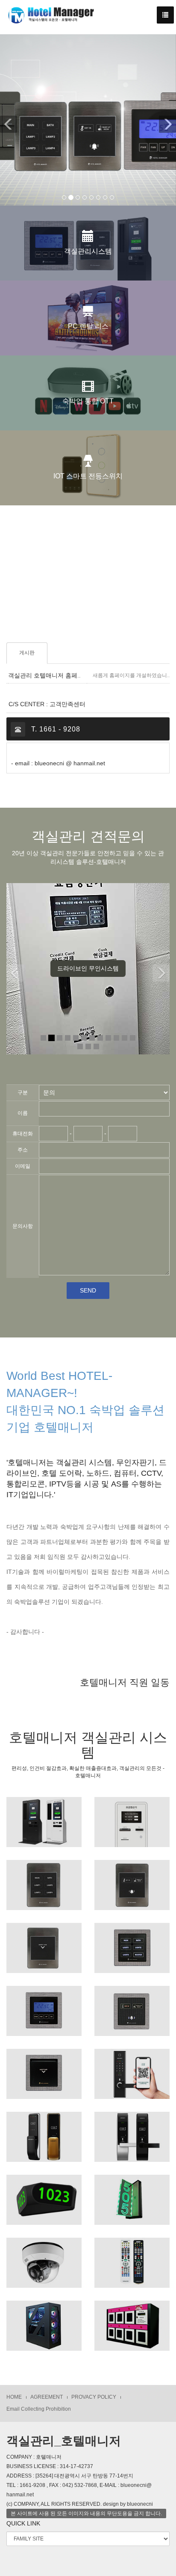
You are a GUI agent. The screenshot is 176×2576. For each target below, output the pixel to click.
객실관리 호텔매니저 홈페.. (44, 676)
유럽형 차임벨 (132, 2006)
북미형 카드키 (44, 1943)
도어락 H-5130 (132, 2131)
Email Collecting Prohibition (39, 2409)
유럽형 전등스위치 (132, 1943)
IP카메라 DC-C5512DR (44, 2257)
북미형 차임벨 (132, 1880)
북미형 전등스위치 (44, 1880)
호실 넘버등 (44, 2194)
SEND (88, 1290)
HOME (14, 2397)
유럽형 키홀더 (44, 2069)
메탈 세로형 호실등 (132, 2194)
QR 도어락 (132, 2069)
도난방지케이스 (44, 2320)
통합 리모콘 (132, 2257)
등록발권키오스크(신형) (44, 1817)
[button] (6, 120)
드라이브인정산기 (132, 1817)
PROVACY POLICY (94, 2397)
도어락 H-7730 (44, 2131)
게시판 (27, 653)
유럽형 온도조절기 (44, 2006)
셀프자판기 (132, 2320)
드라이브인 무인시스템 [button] (88, 968)
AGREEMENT (47, 2397)
